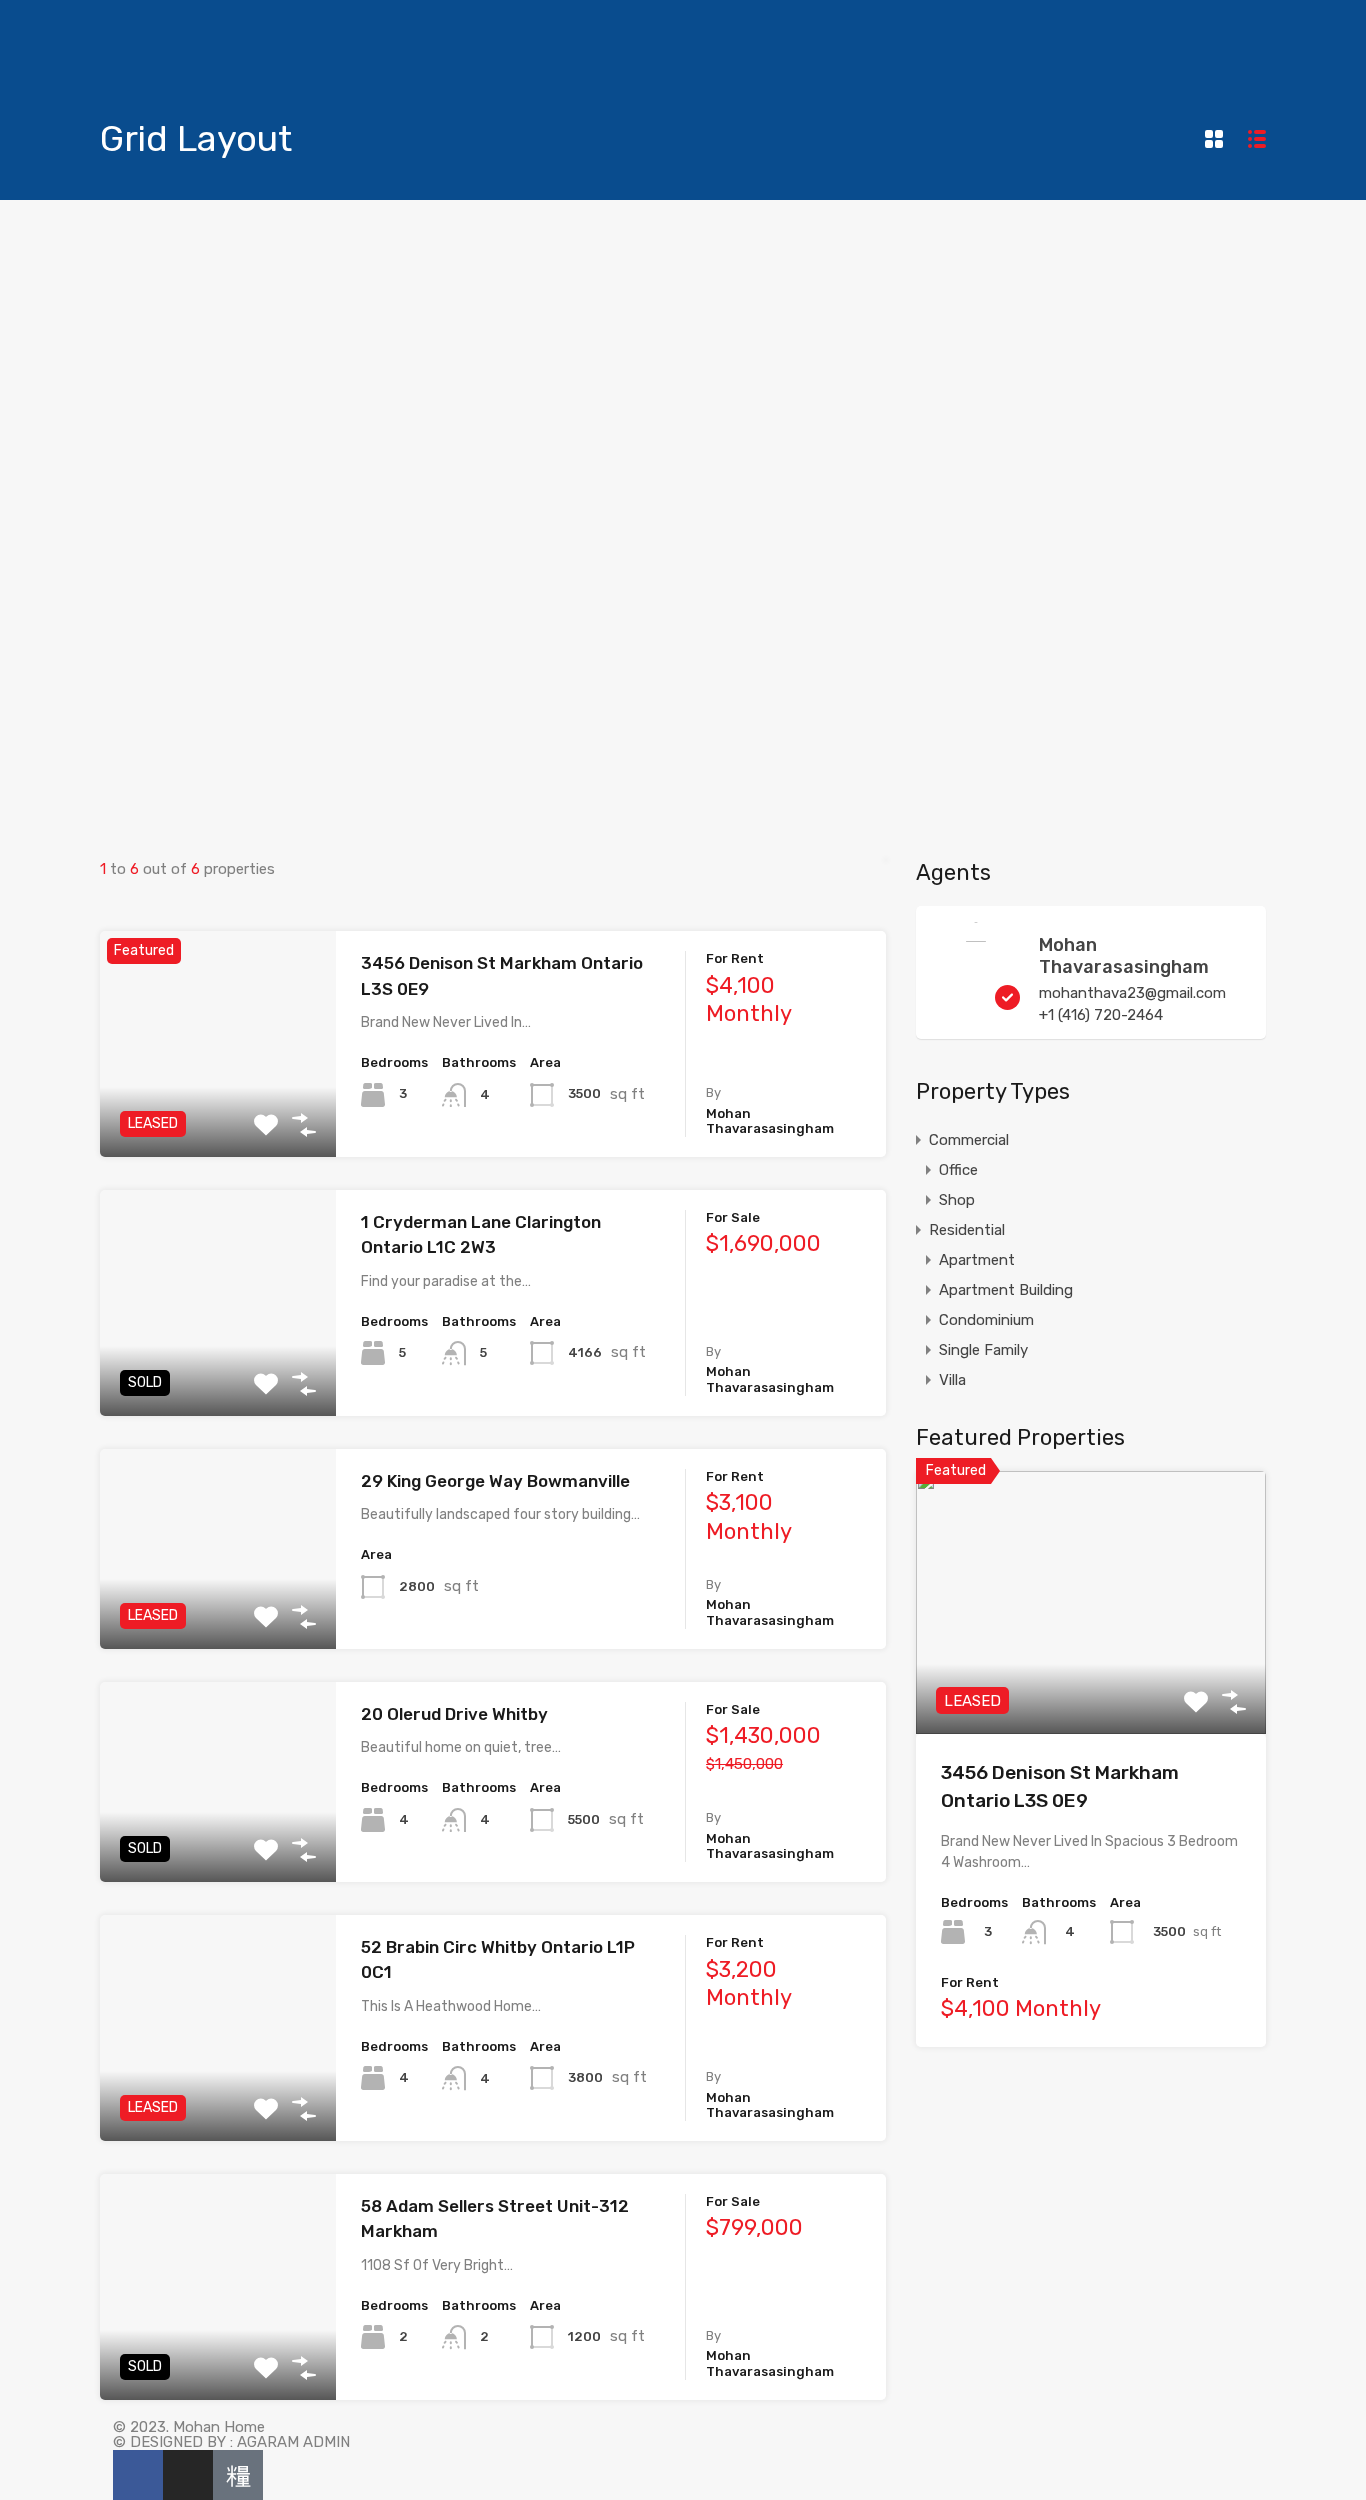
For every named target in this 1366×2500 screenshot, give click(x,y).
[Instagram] (188, 2475)
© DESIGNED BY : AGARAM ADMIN (231, 2442)
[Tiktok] (238, 2475)
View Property (217, 1111)
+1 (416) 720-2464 (1101, 1015)
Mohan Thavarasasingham (1124, 956)
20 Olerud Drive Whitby (454, 1714)
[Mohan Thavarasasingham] (976, 2413)
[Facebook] (138, 2475)
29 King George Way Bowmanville (495, 1481)
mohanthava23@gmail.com (1132, 993)
